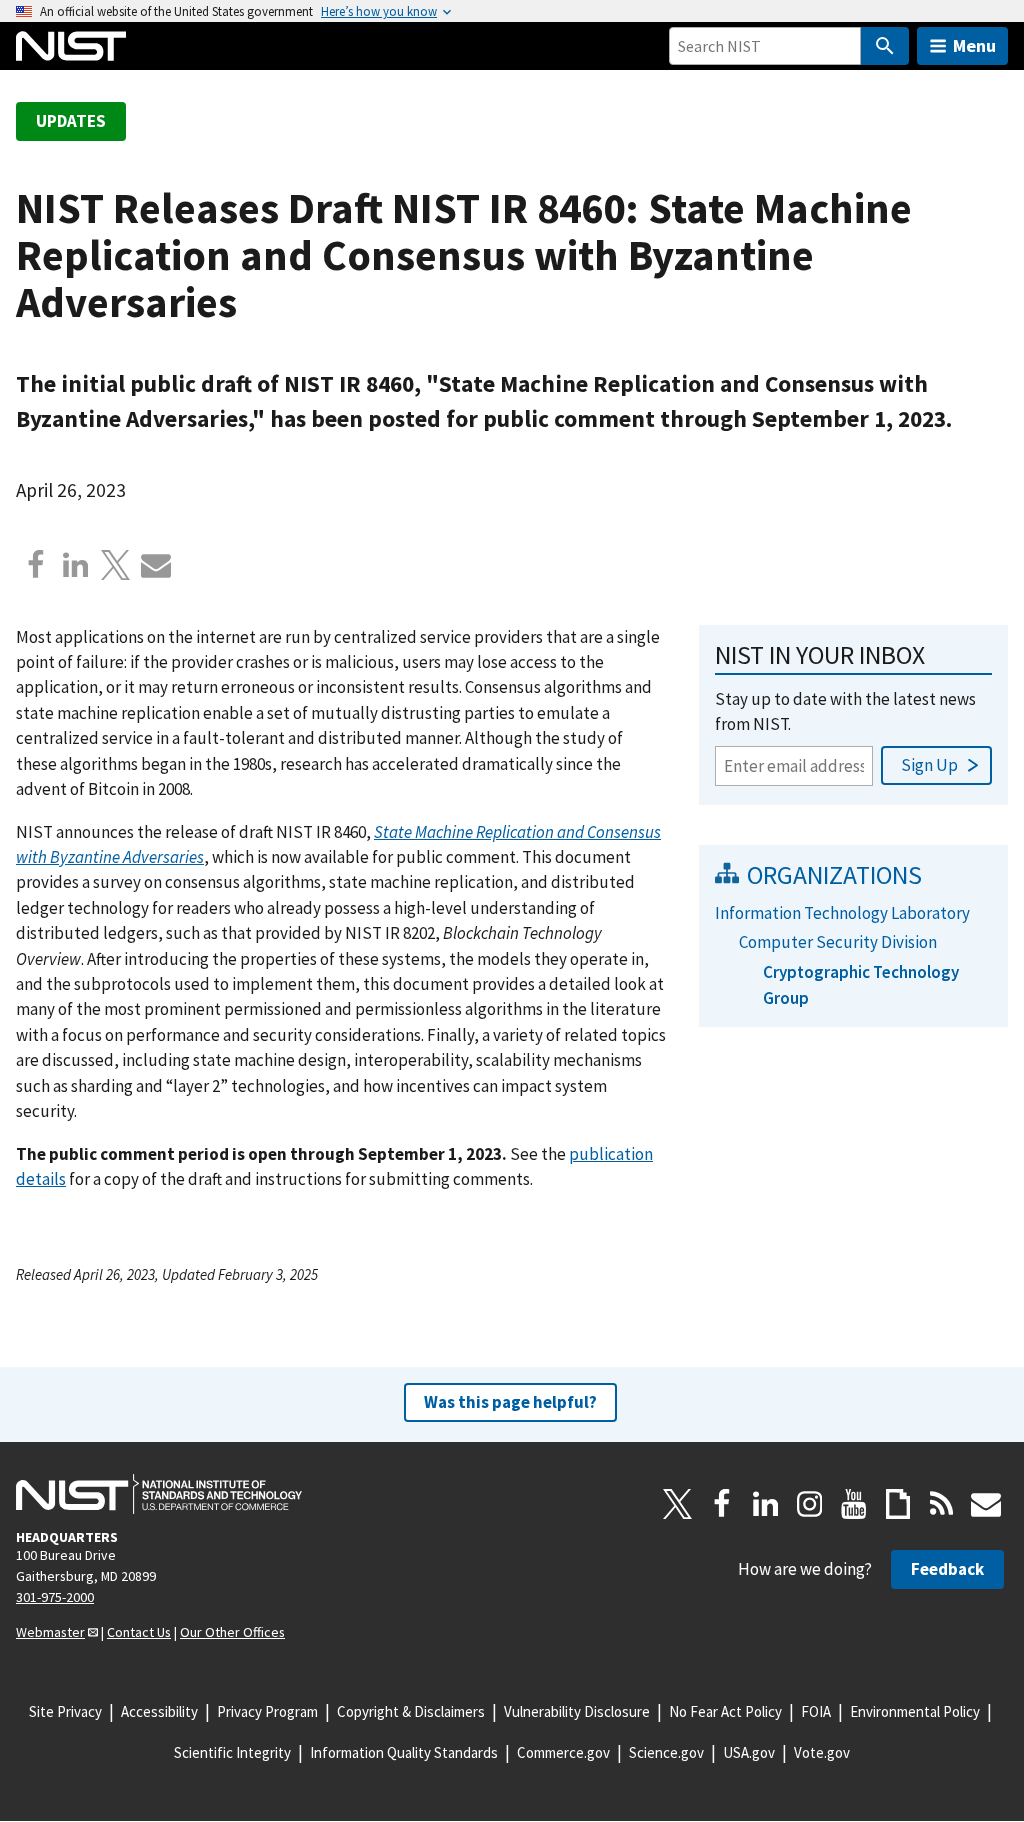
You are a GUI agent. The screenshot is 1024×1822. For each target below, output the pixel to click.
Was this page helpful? (510, 1402)
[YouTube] (854, 1504)
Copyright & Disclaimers (411, 1711)
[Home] (71, 46)
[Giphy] (898, 1504)
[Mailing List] (986, 1504)
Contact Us (139, 1632)
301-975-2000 (55, 1597)
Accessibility (159, 1711)
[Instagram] (810, 1504)
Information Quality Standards (404, 1752)
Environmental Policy (915, 1711)
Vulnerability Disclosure (577, 1711)
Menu (974, 45)
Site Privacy (65, 1711)
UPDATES (71, 121)
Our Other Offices (232, 1632)
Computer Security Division (838, 942)
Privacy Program (267, 1711)
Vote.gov (822, 1752)
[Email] (156, 565)
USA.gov (749, 1752)
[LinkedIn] (766, 1504)
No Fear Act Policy (725, 1711)
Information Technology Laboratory (842, 913)
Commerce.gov (563, 1752)
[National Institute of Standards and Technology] (159, 1494)
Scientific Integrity (232, 1752)
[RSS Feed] (942, 1504)
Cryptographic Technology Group (861, 984)
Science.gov (666, 1752)
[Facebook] (36, 565)
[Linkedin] (76, 565)
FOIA (816, 1711)
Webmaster (50, 1632)
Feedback (947, 1569)
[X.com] (116, 565)
